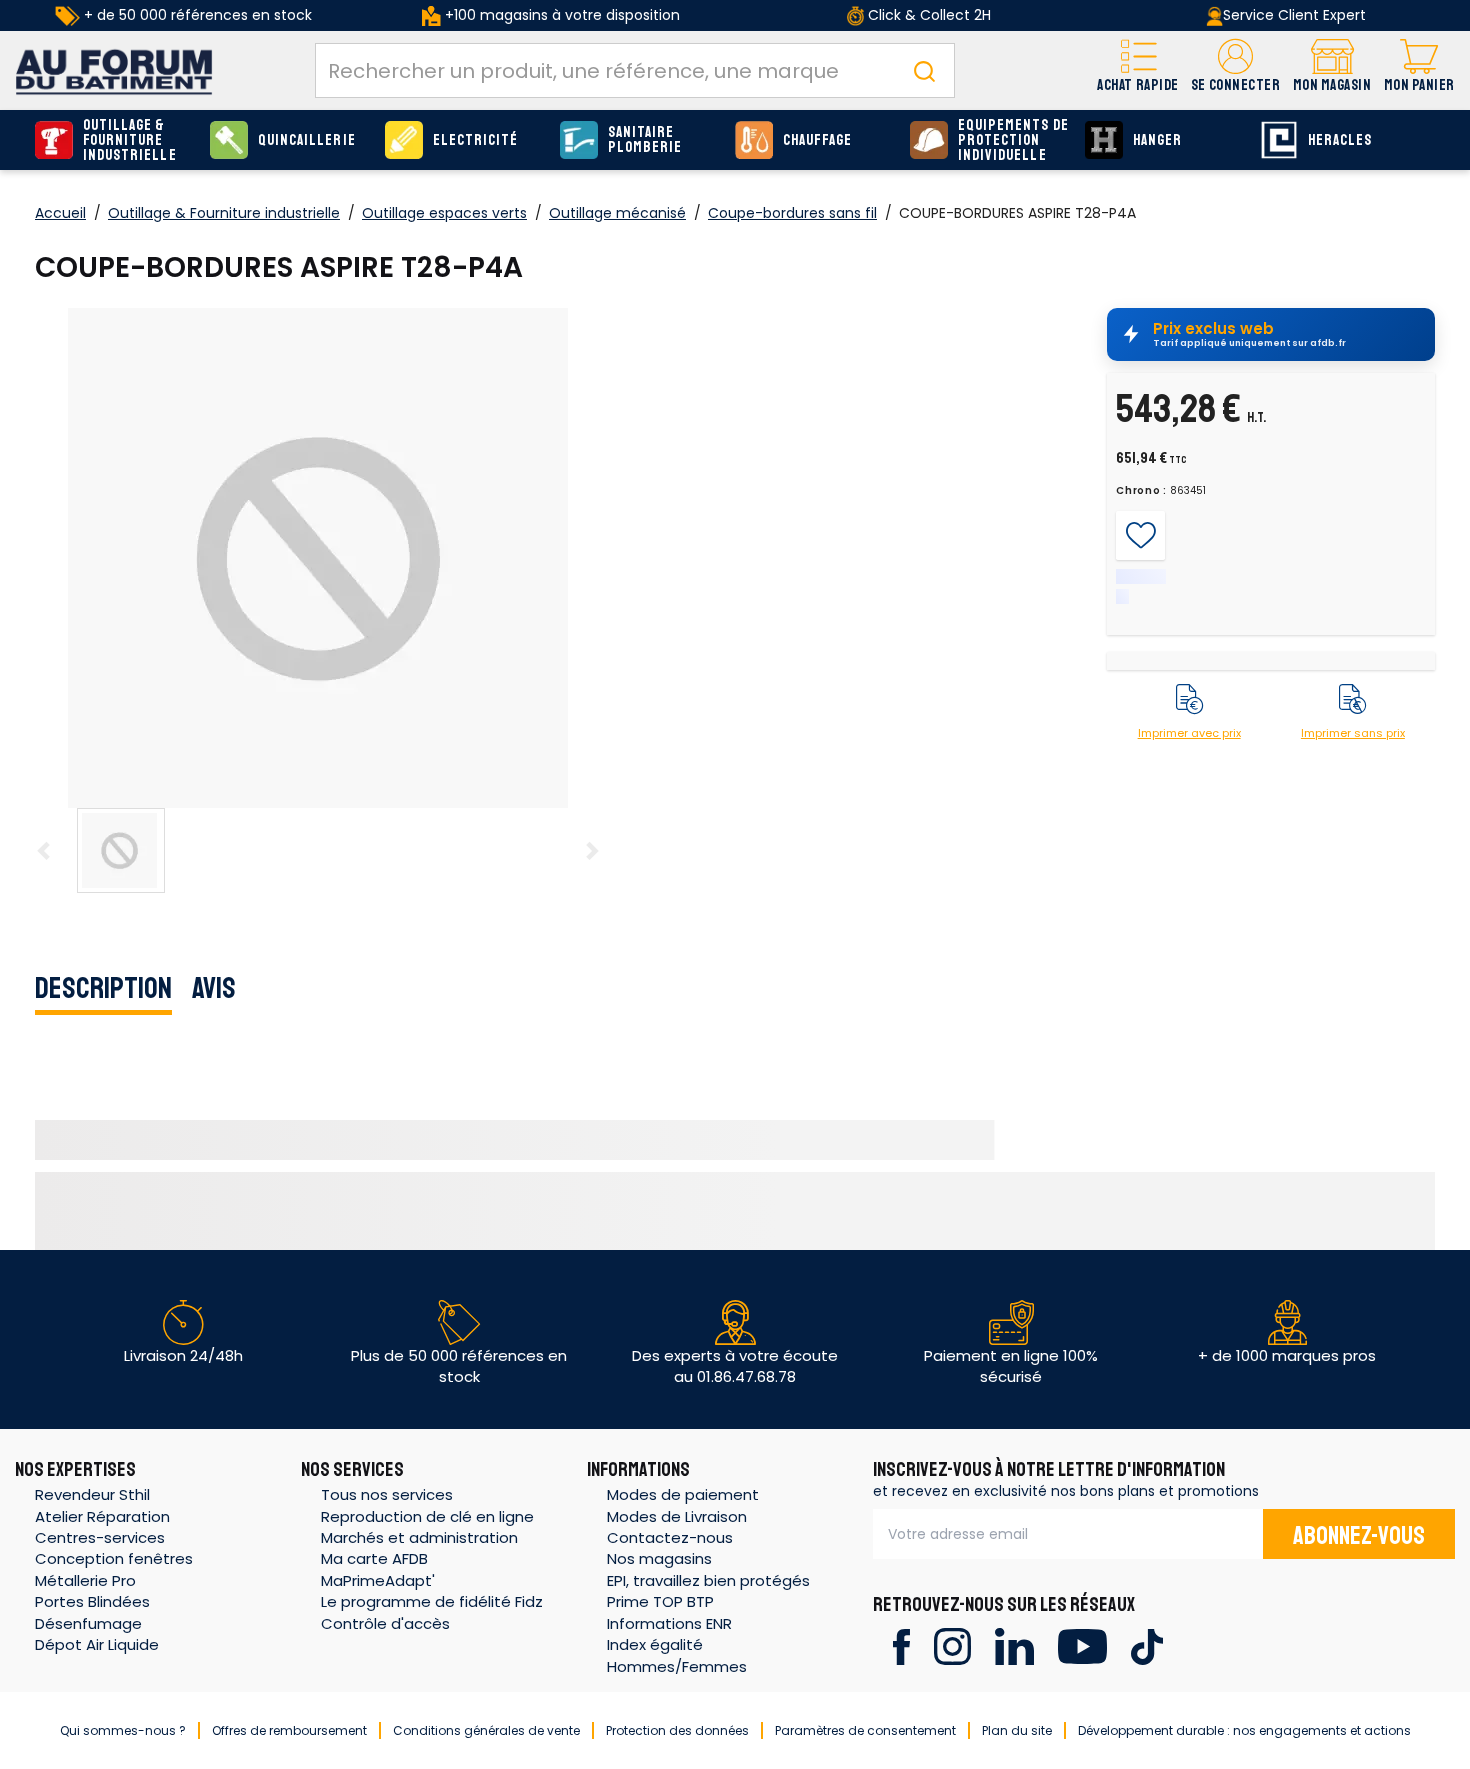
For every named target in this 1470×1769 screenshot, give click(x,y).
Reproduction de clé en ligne (427, 1516)
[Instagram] (952, 1645)
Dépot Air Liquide (97, 1644)
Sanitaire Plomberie (645, 140)
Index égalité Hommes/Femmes (677, 1655)
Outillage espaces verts (444, 213)
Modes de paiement (683, 1494)
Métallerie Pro (85, 1580)
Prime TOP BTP (660, 1601)
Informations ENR (669, 1623)
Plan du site (1017, 1730)
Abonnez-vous (1359, 1536)
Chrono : (1141, 491)
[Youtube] (1082, 1645)
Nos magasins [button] (659, 1558)
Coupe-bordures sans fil (792, 213)
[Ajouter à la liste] (1140, 536)
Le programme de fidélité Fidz (432, 1601)
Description (103, 988)
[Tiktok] (1146, 1645)
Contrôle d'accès (385, 1623)
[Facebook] (901, 1645)
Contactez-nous (670, 1537)
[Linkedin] (1014, 1645)
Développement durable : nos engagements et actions (1244, 1730)
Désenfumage (88, 1623)
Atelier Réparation (102, 1516)
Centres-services (100, 1537)
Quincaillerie (307, 140)
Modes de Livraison (677, 1516)
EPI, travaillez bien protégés (708, 1580)
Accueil (60, 213)
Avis (214, 988)
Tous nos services (387, 1494)
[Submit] (924, 70)
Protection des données (677, 1730)
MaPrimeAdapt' (378, 1580)
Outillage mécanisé (617, 213)
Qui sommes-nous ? (123, 1730)
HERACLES (1340, 140)
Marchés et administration (419, 1537)
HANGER (1157, 140)
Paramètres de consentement (865, 1730)
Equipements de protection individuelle (1013, 140)
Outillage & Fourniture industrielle (130, 140)
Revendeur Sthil (92, 1494)
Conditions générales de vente (486, 1730)
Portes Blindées (92, 1601)
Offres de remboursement (289, 1730)
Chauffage (817, 140)
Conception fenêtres (114, 1558)
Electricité (476, 140)
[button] (1235, 70)
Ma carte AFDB (374, 1558)
